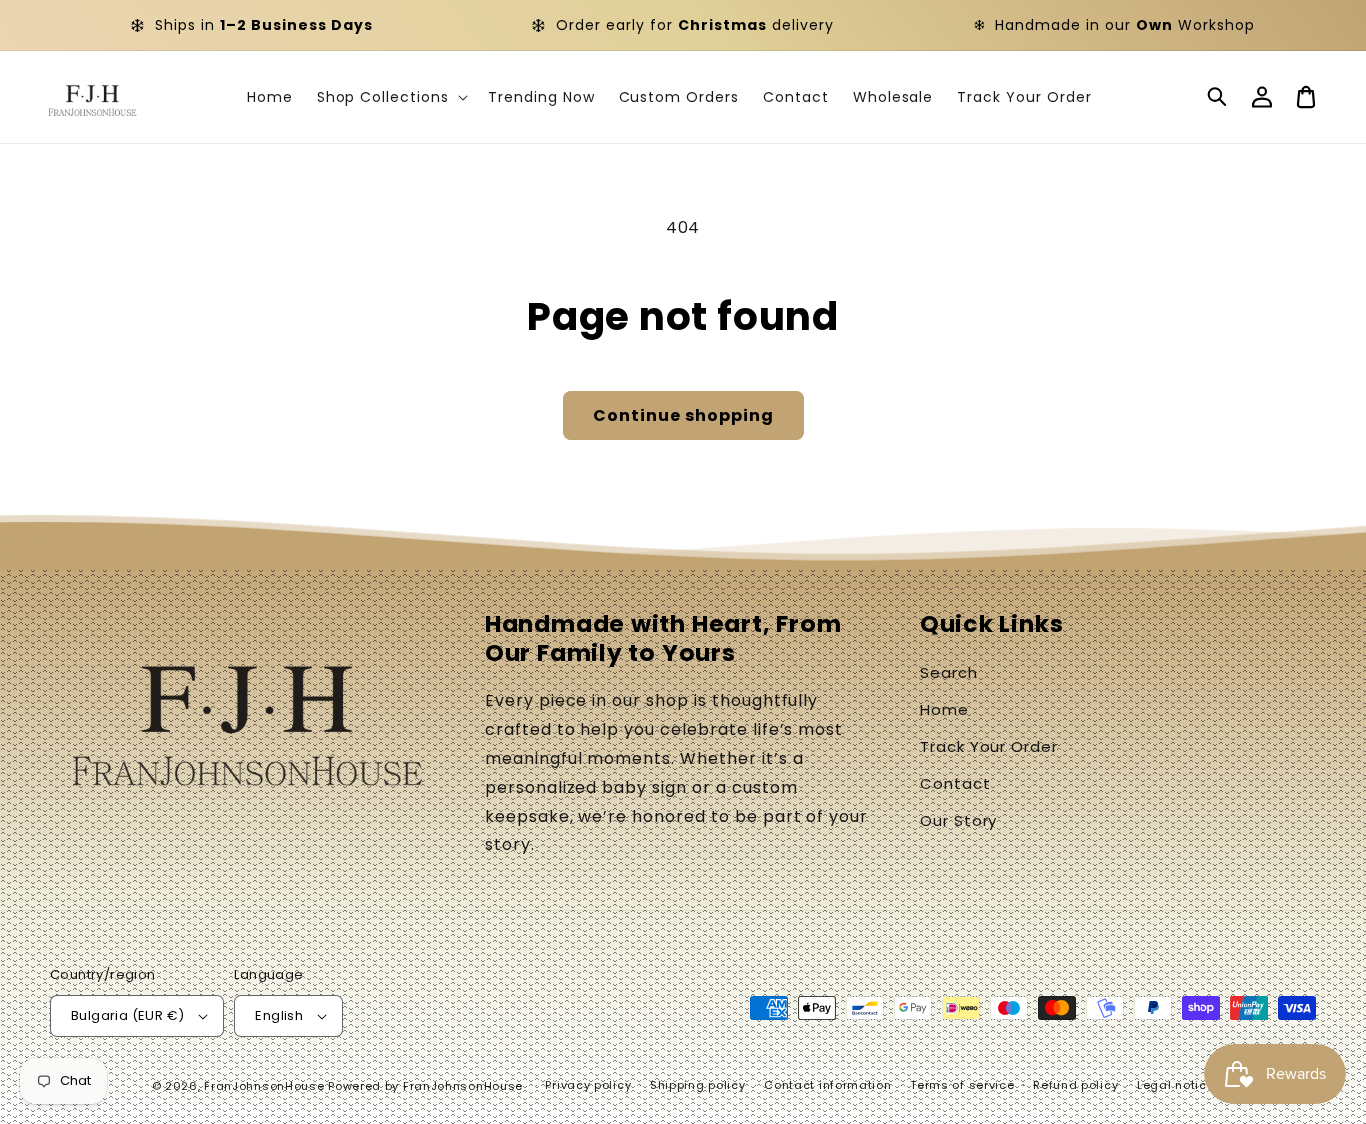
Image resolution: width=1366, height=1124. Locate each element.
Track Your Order (989, 746)
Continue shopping (683, 415)
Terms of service (962, 1085)
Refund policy (1075, 1085)
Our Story (959, 820)
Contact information (827, 1085)
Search (949, 672)
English (279, 1015)
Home (944, 709)
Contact (955, 783)
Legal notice (1175, 1085)
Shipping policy (698, 1085)
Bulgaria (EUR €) (127, 1015)
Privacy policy (588, 1085)
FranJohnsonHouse (264, 1086)
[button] (1218, 97)
